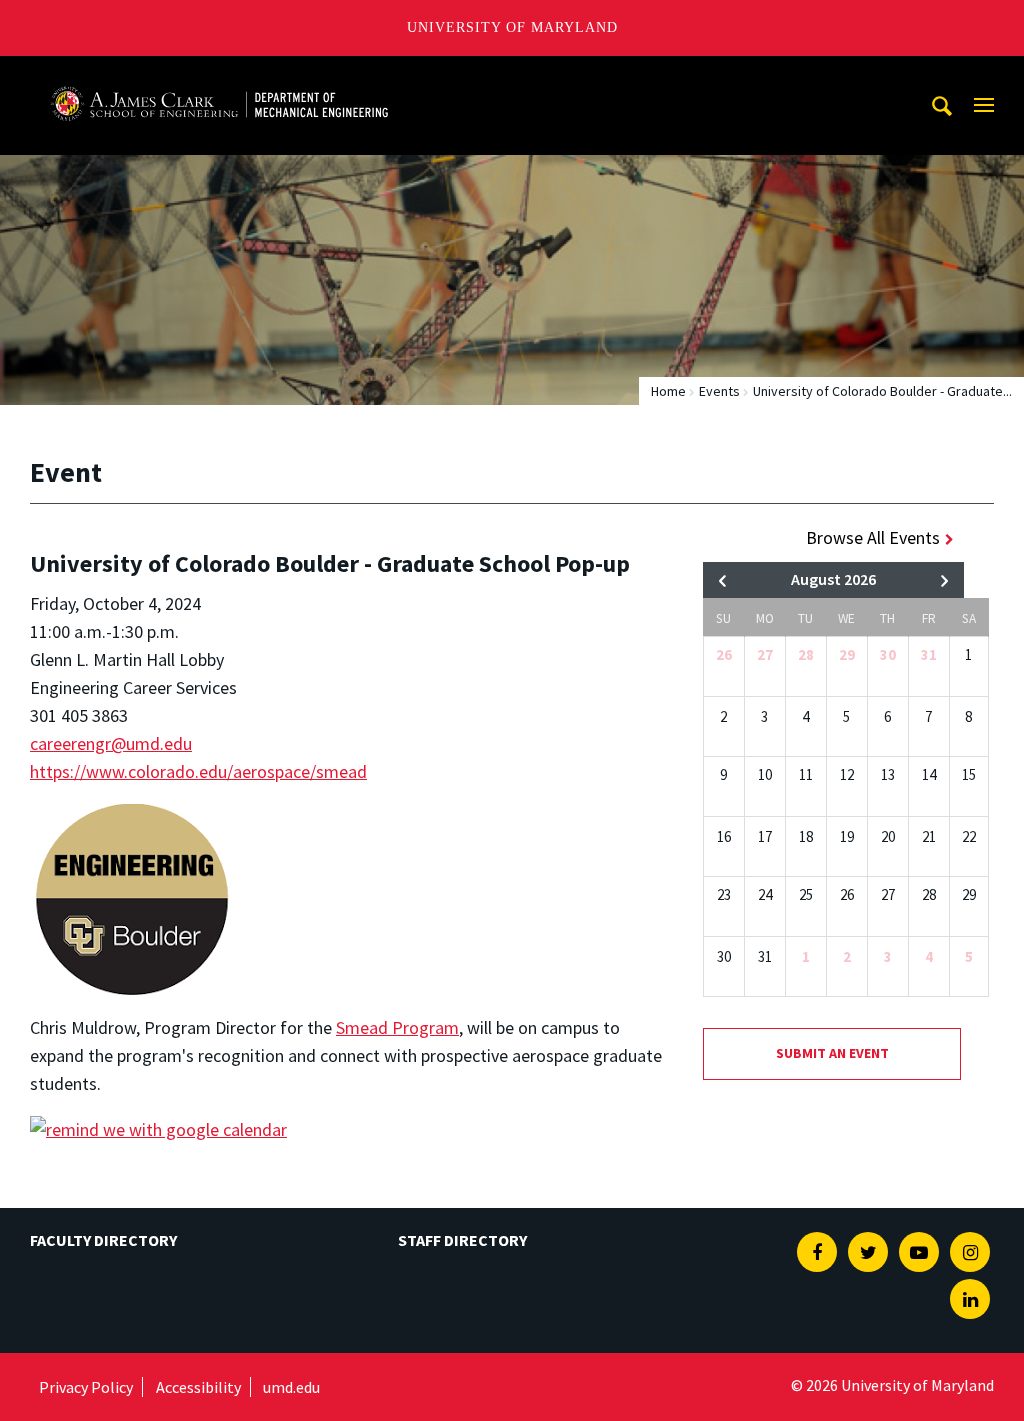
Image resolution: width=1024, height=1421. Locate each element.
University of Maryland (512, 27)
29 (847, 654)
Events (719, 391)
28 (806, 654)
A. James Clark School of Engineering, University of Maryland (219, 74)
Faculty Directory (103, 1240)
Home (668, 391)
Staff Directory (462, 1240)
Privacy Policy (86, 1387)
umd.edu (291, 1387)
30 (888, 654)
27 (765, 654)
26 (724, 654)
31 (929, 654)
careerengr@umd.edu (111, 743)
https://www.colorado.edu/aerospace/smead (198, 771)
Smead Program (397, 1027)
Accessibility (198, 1387)
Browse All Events (873, 537)
